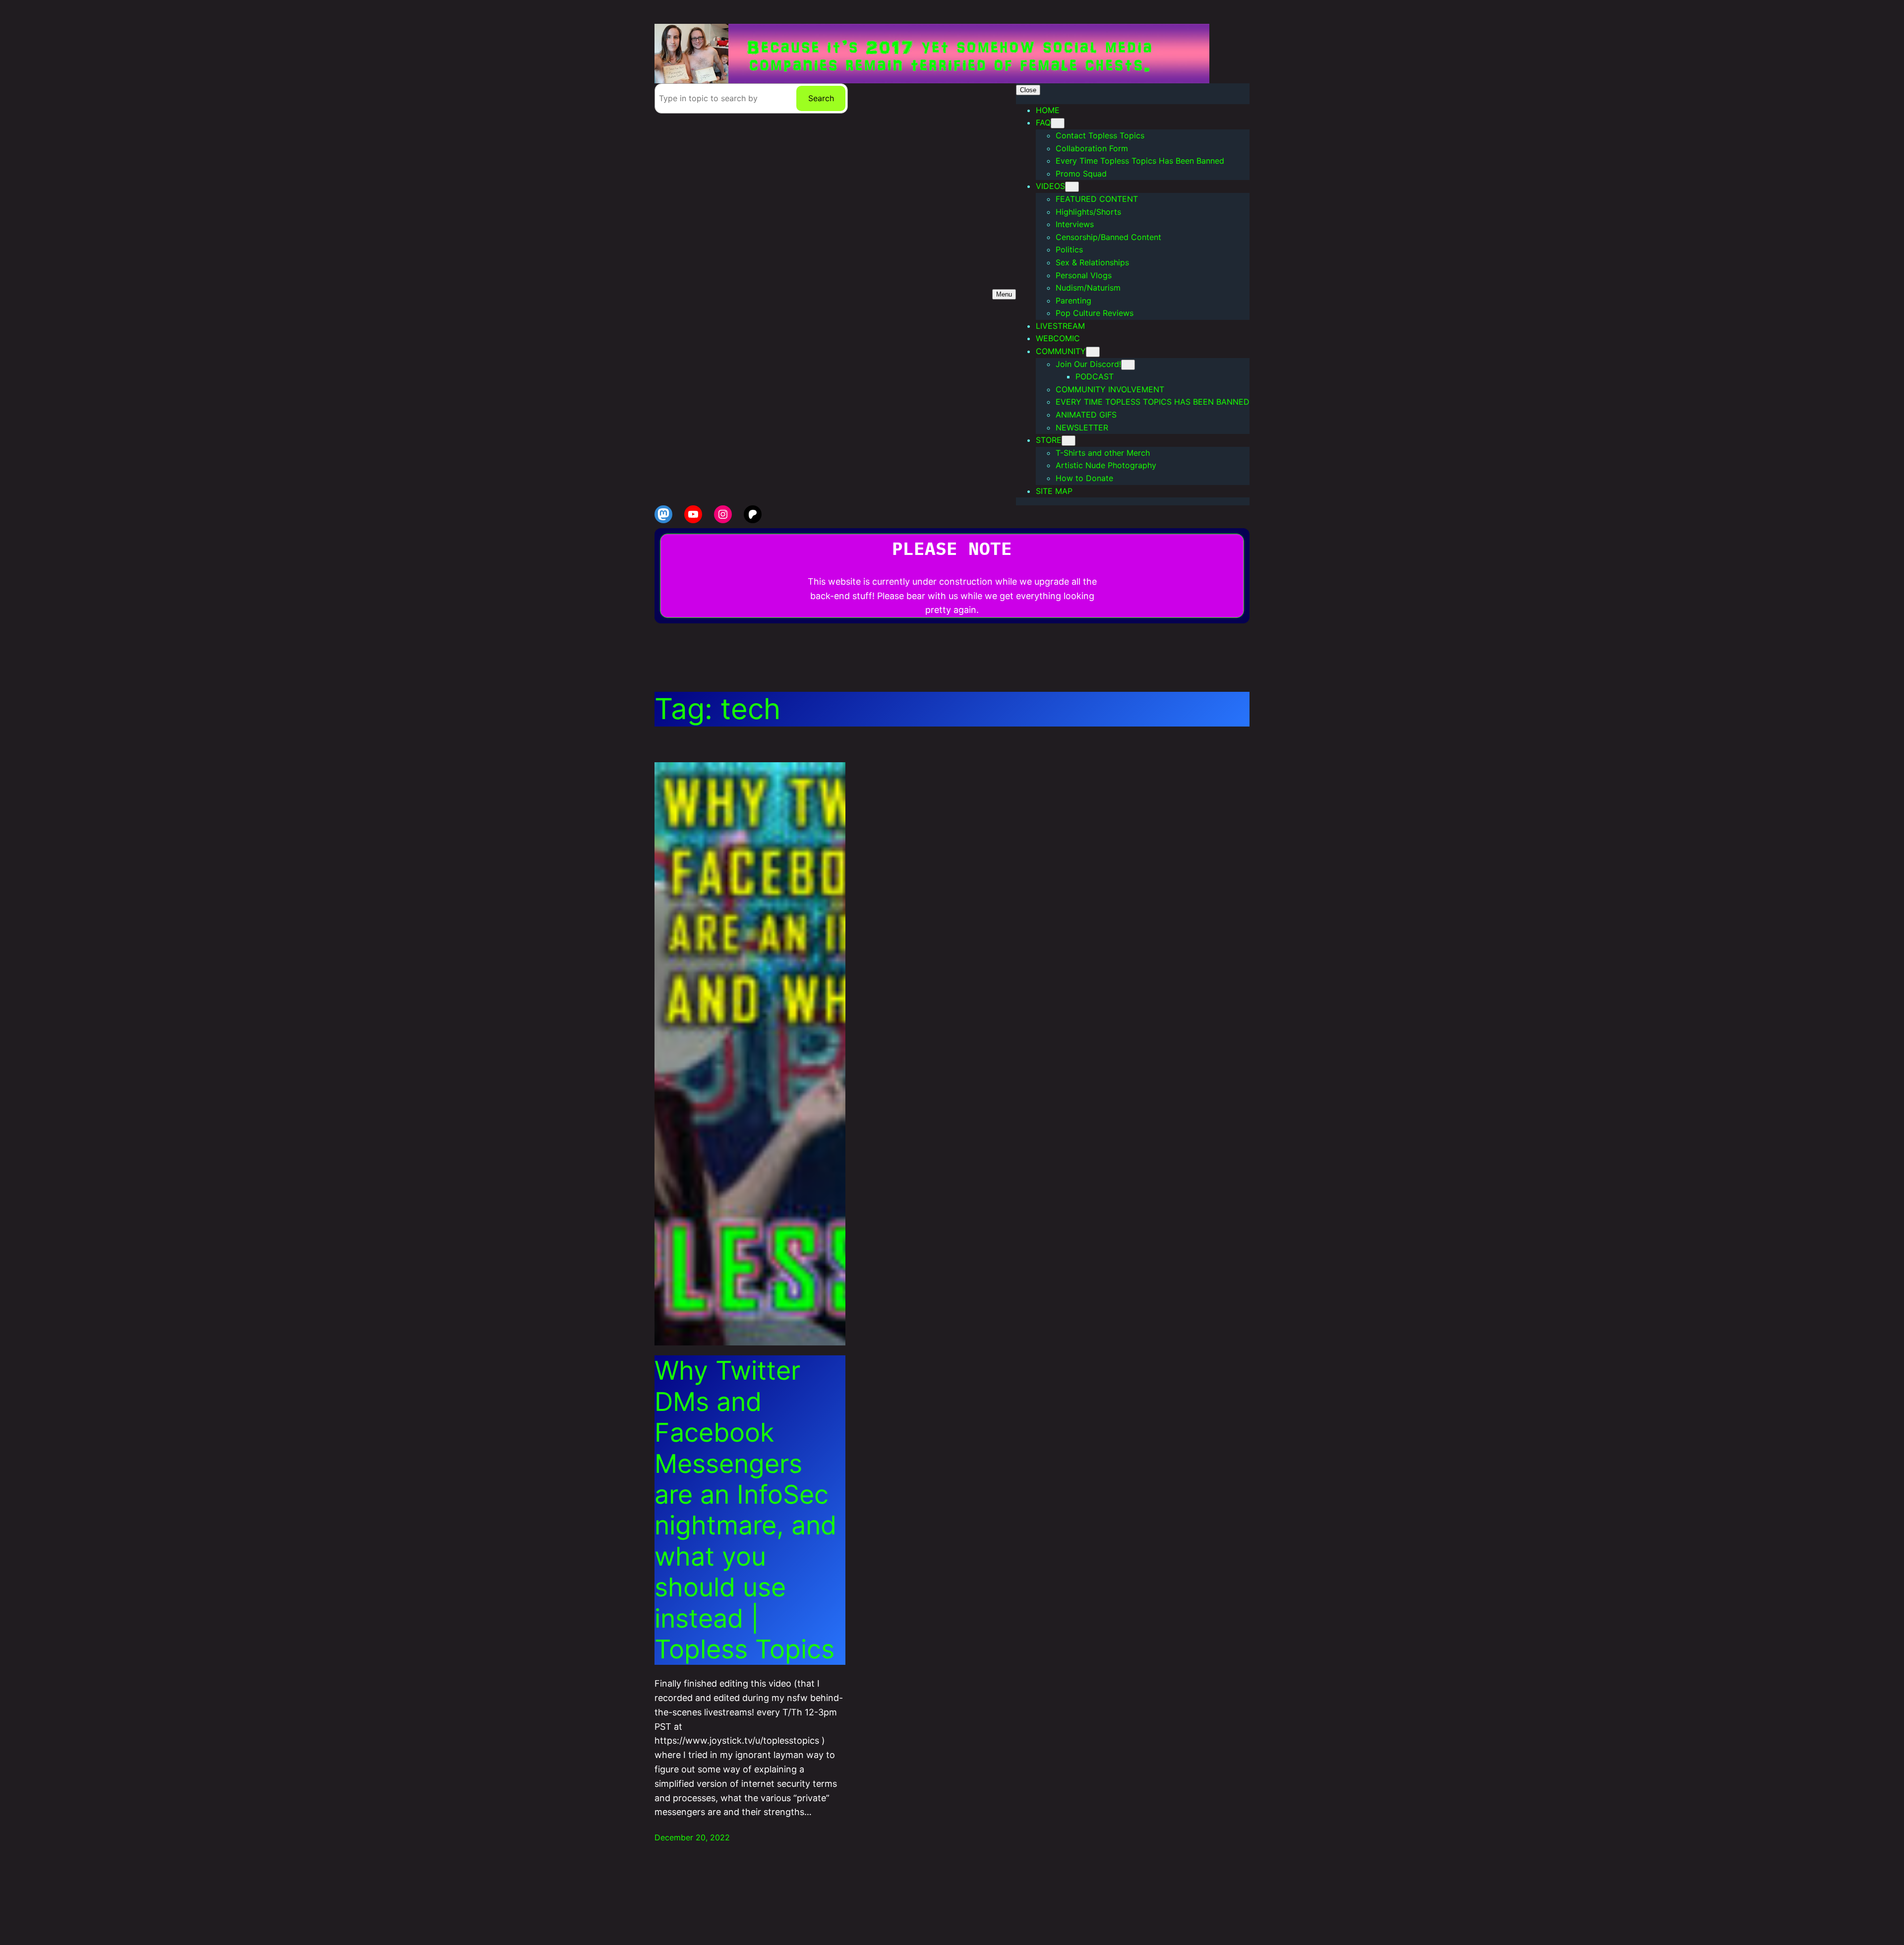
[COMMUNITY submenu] (1093, 352)
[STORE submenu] (1069, 441)
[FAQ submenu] (1058, 123)
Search (821, 98)
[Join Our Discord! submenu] (1128, 365)
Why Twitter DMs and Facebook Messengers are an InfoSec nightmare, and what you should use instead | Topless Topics (745, 1510)
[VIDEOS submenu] (1072, 187)
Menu (1004, 294)
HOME (1048, 110)
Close (1028, 90)
